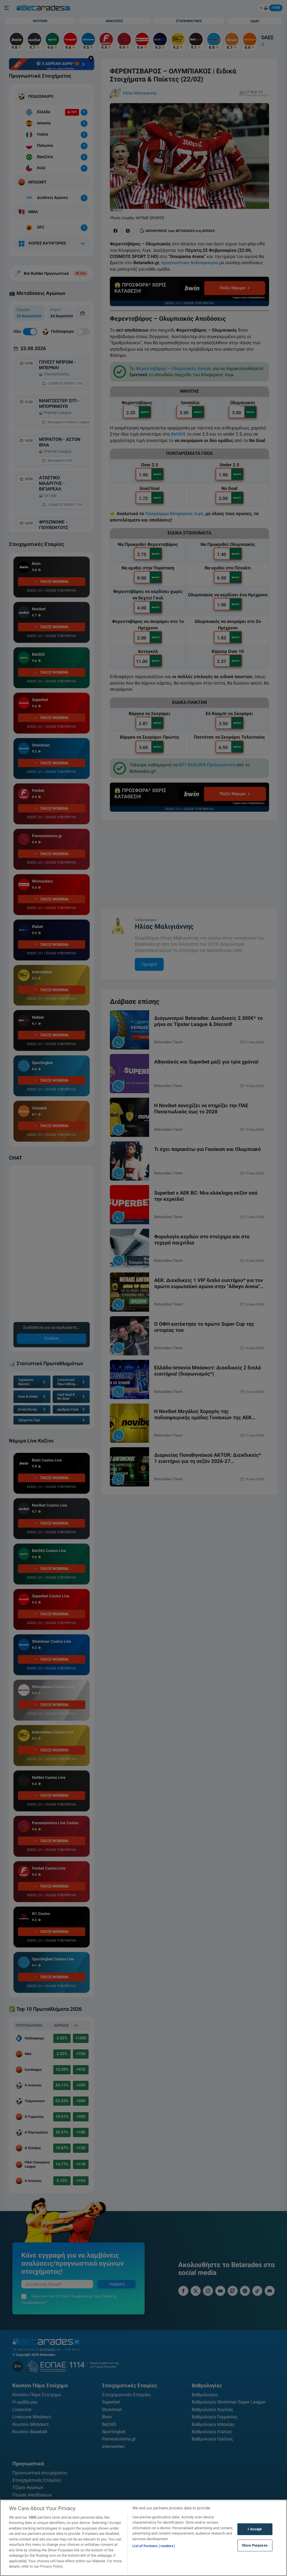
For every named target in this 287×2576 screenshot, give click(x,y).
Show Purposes (255, 2545)
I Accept (255, 2529)
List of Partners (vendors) (154, 2546)
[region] (143, 2538)
